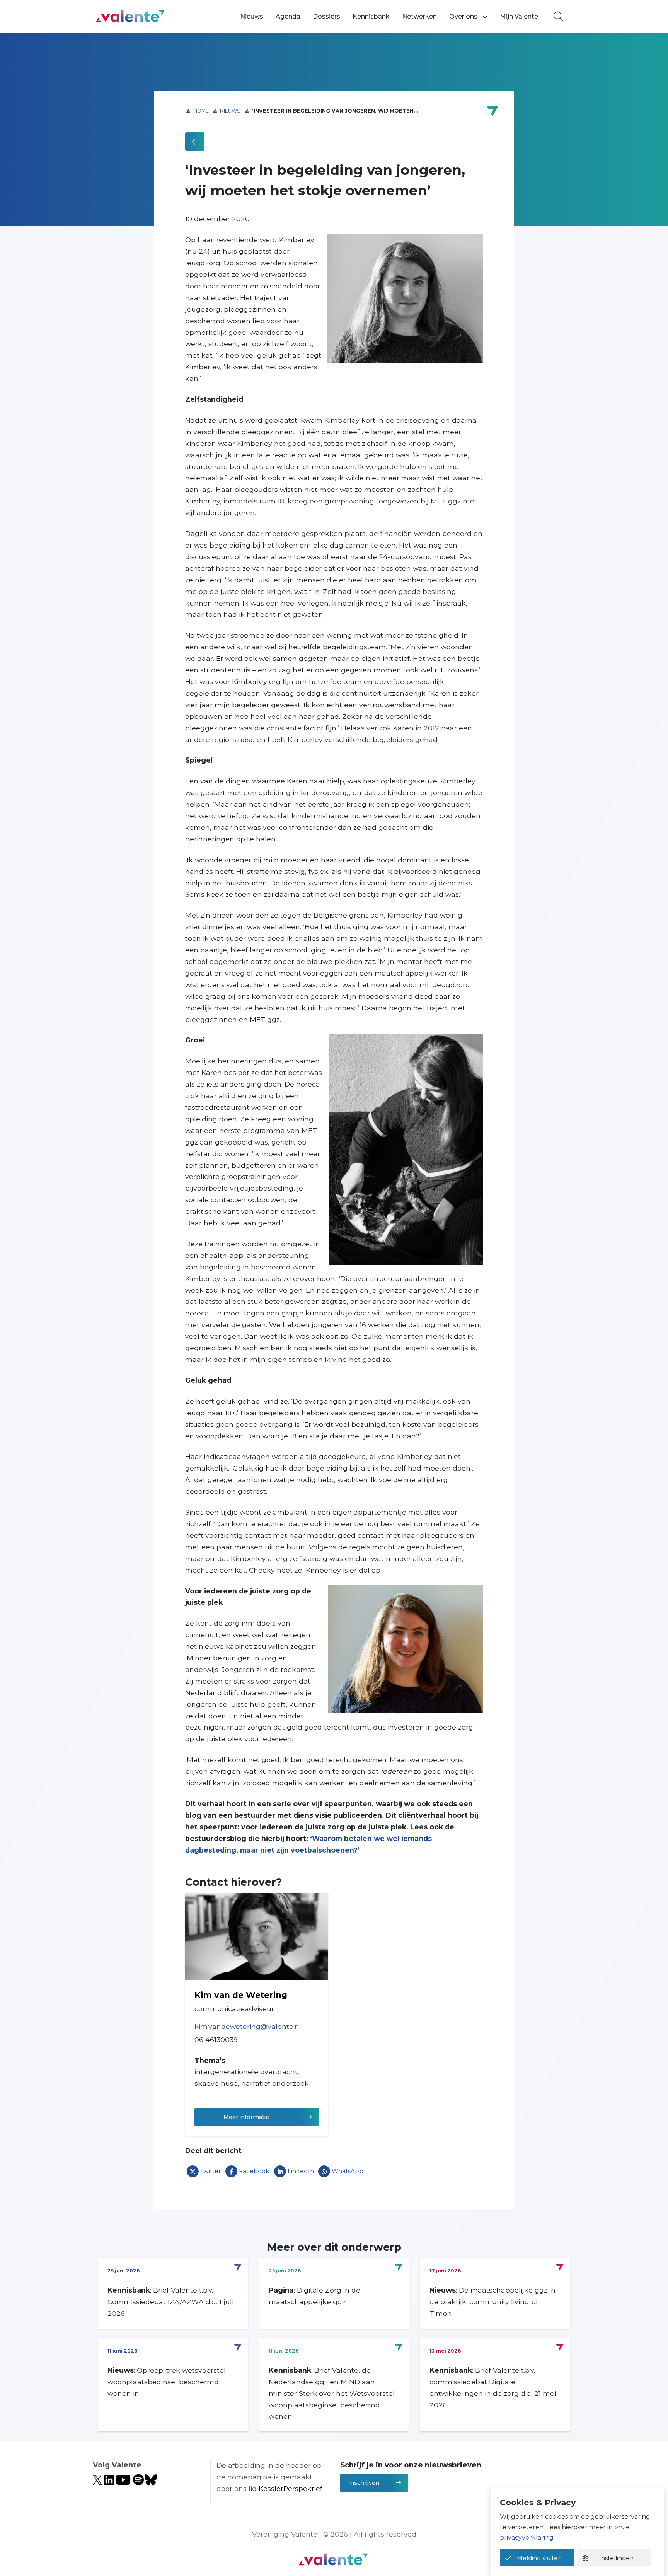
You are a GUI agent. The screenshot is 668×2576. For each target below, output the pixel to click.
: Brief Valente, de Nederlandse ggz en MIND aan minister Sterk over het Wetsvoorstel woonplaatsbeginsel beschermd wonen (332, 2393)
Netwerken (419, 16)
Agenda (288, 16)
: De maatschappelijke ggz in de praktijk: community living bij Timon (492, 2302)
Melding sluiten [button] (539, 2558)
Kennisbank (371, 16)
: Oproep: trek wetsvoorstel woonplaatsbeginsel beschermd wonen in (167, 2382)
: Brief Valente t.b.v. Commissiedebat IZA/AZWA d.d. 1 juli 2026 (170, 2302)
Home (201, 111)
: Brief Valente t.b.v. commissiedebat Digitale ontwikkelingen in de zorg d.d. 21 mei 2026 (493, 2387)
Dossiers (326, 16)
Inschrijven (364, 2483)
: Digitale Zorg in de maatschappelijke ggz (314, 2296)
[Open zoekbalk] (558, 17)
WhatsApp (348, 2171)
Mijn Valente (519, 16)
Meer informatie (271, 2117)
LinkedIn (301, 2171)
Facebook (254, 2171)
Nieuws (252, 16)
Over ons (463, 16)
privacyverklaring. (527, 2538)
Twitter (211, 2171)
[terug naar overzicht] (195, 142)
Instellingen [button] (616, 2558)
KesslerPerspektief (291, 2488)
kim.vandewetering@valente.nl (248, 2026)
